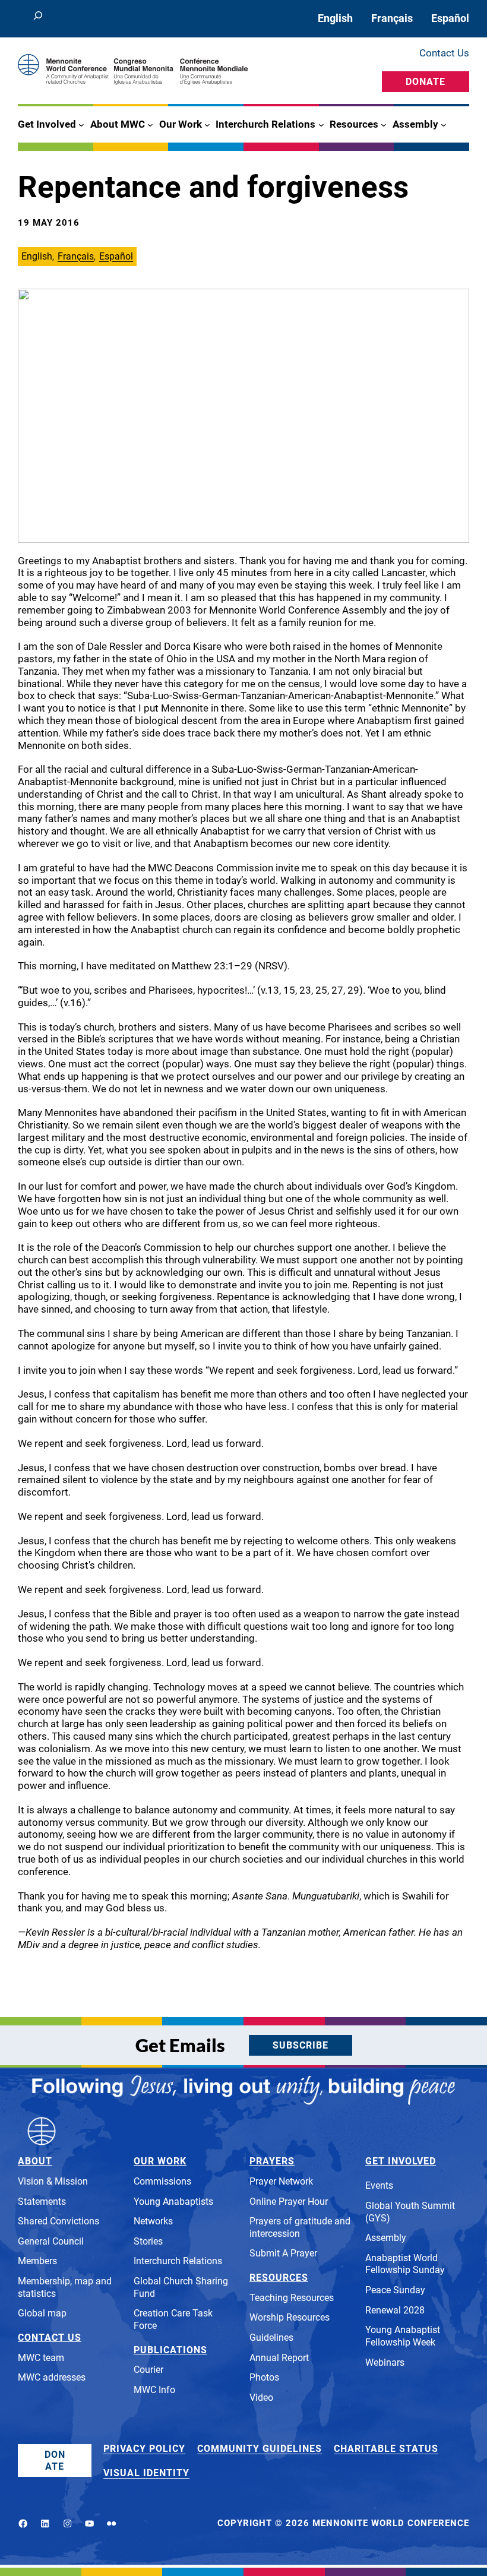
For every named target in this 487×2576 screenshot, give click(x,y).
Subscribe (301, 2045)
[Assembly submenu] (444, 125)
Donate (426, 82)
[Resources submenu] (384, 125)
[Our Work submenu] (207, 125)
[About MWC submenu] (150, 125)
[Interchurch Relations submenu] (321, 125)
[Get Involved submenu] (81, 125)
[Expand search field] (38, 19)
